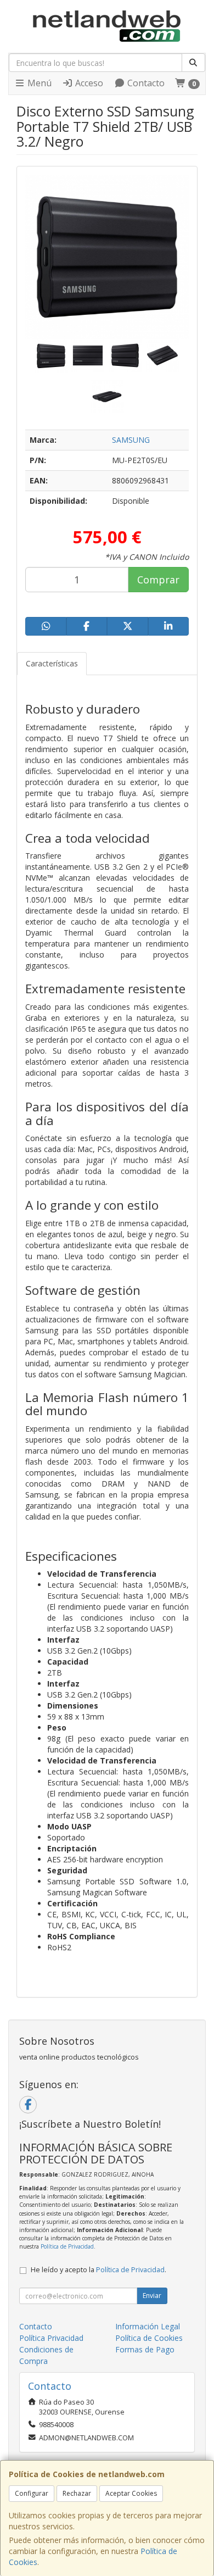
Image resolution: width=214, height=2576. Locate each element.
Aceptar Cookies (131, 2493)
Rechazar (77, 2493)
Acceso (88, 83)
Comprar (158, 580)
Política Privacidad (51, 2338)
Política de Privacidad (67, 2246)
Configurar (32, 2493)
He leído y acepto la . (98, 2270)
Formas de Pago (145, 2349)
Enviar (152, 2296)
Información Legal (148, 2326)
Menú (38, 83)
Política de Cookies (149, 2338)
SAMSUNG (131, 440)
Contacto (145, 83)
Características (52, 663)
